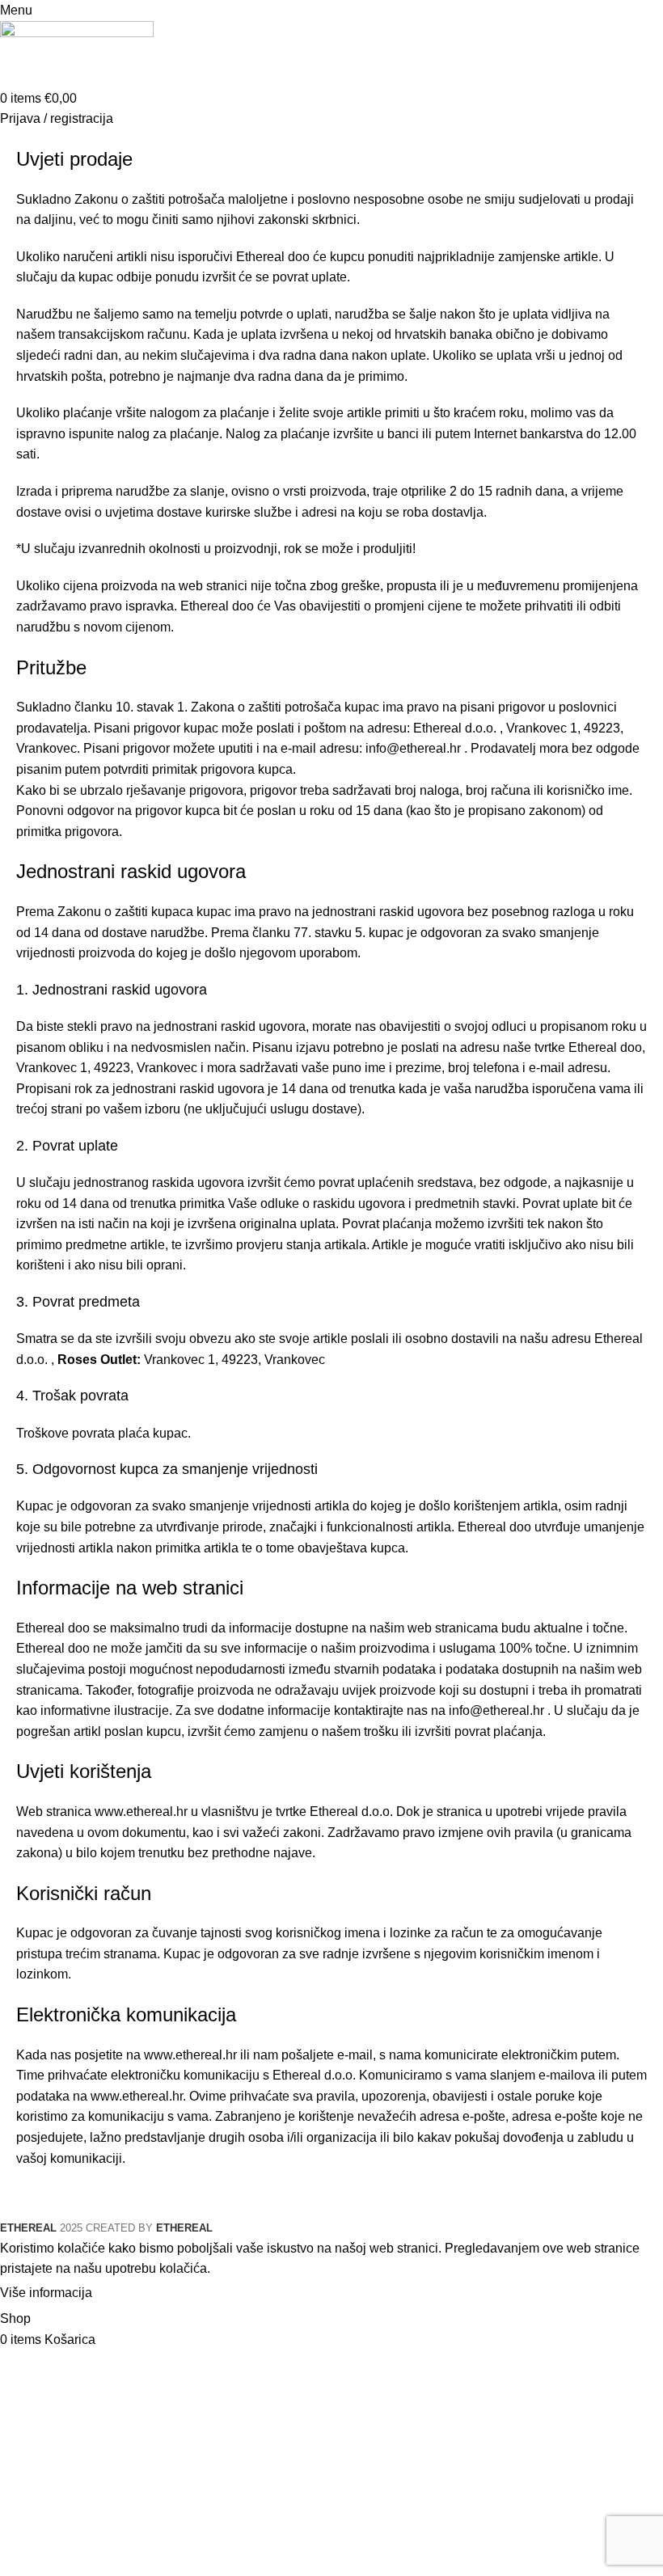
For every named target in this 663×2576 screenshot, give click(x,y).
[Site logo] (77, 53)
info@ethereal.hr (413, 748)
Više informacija (46, 2293)
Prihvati (129, 2294)
